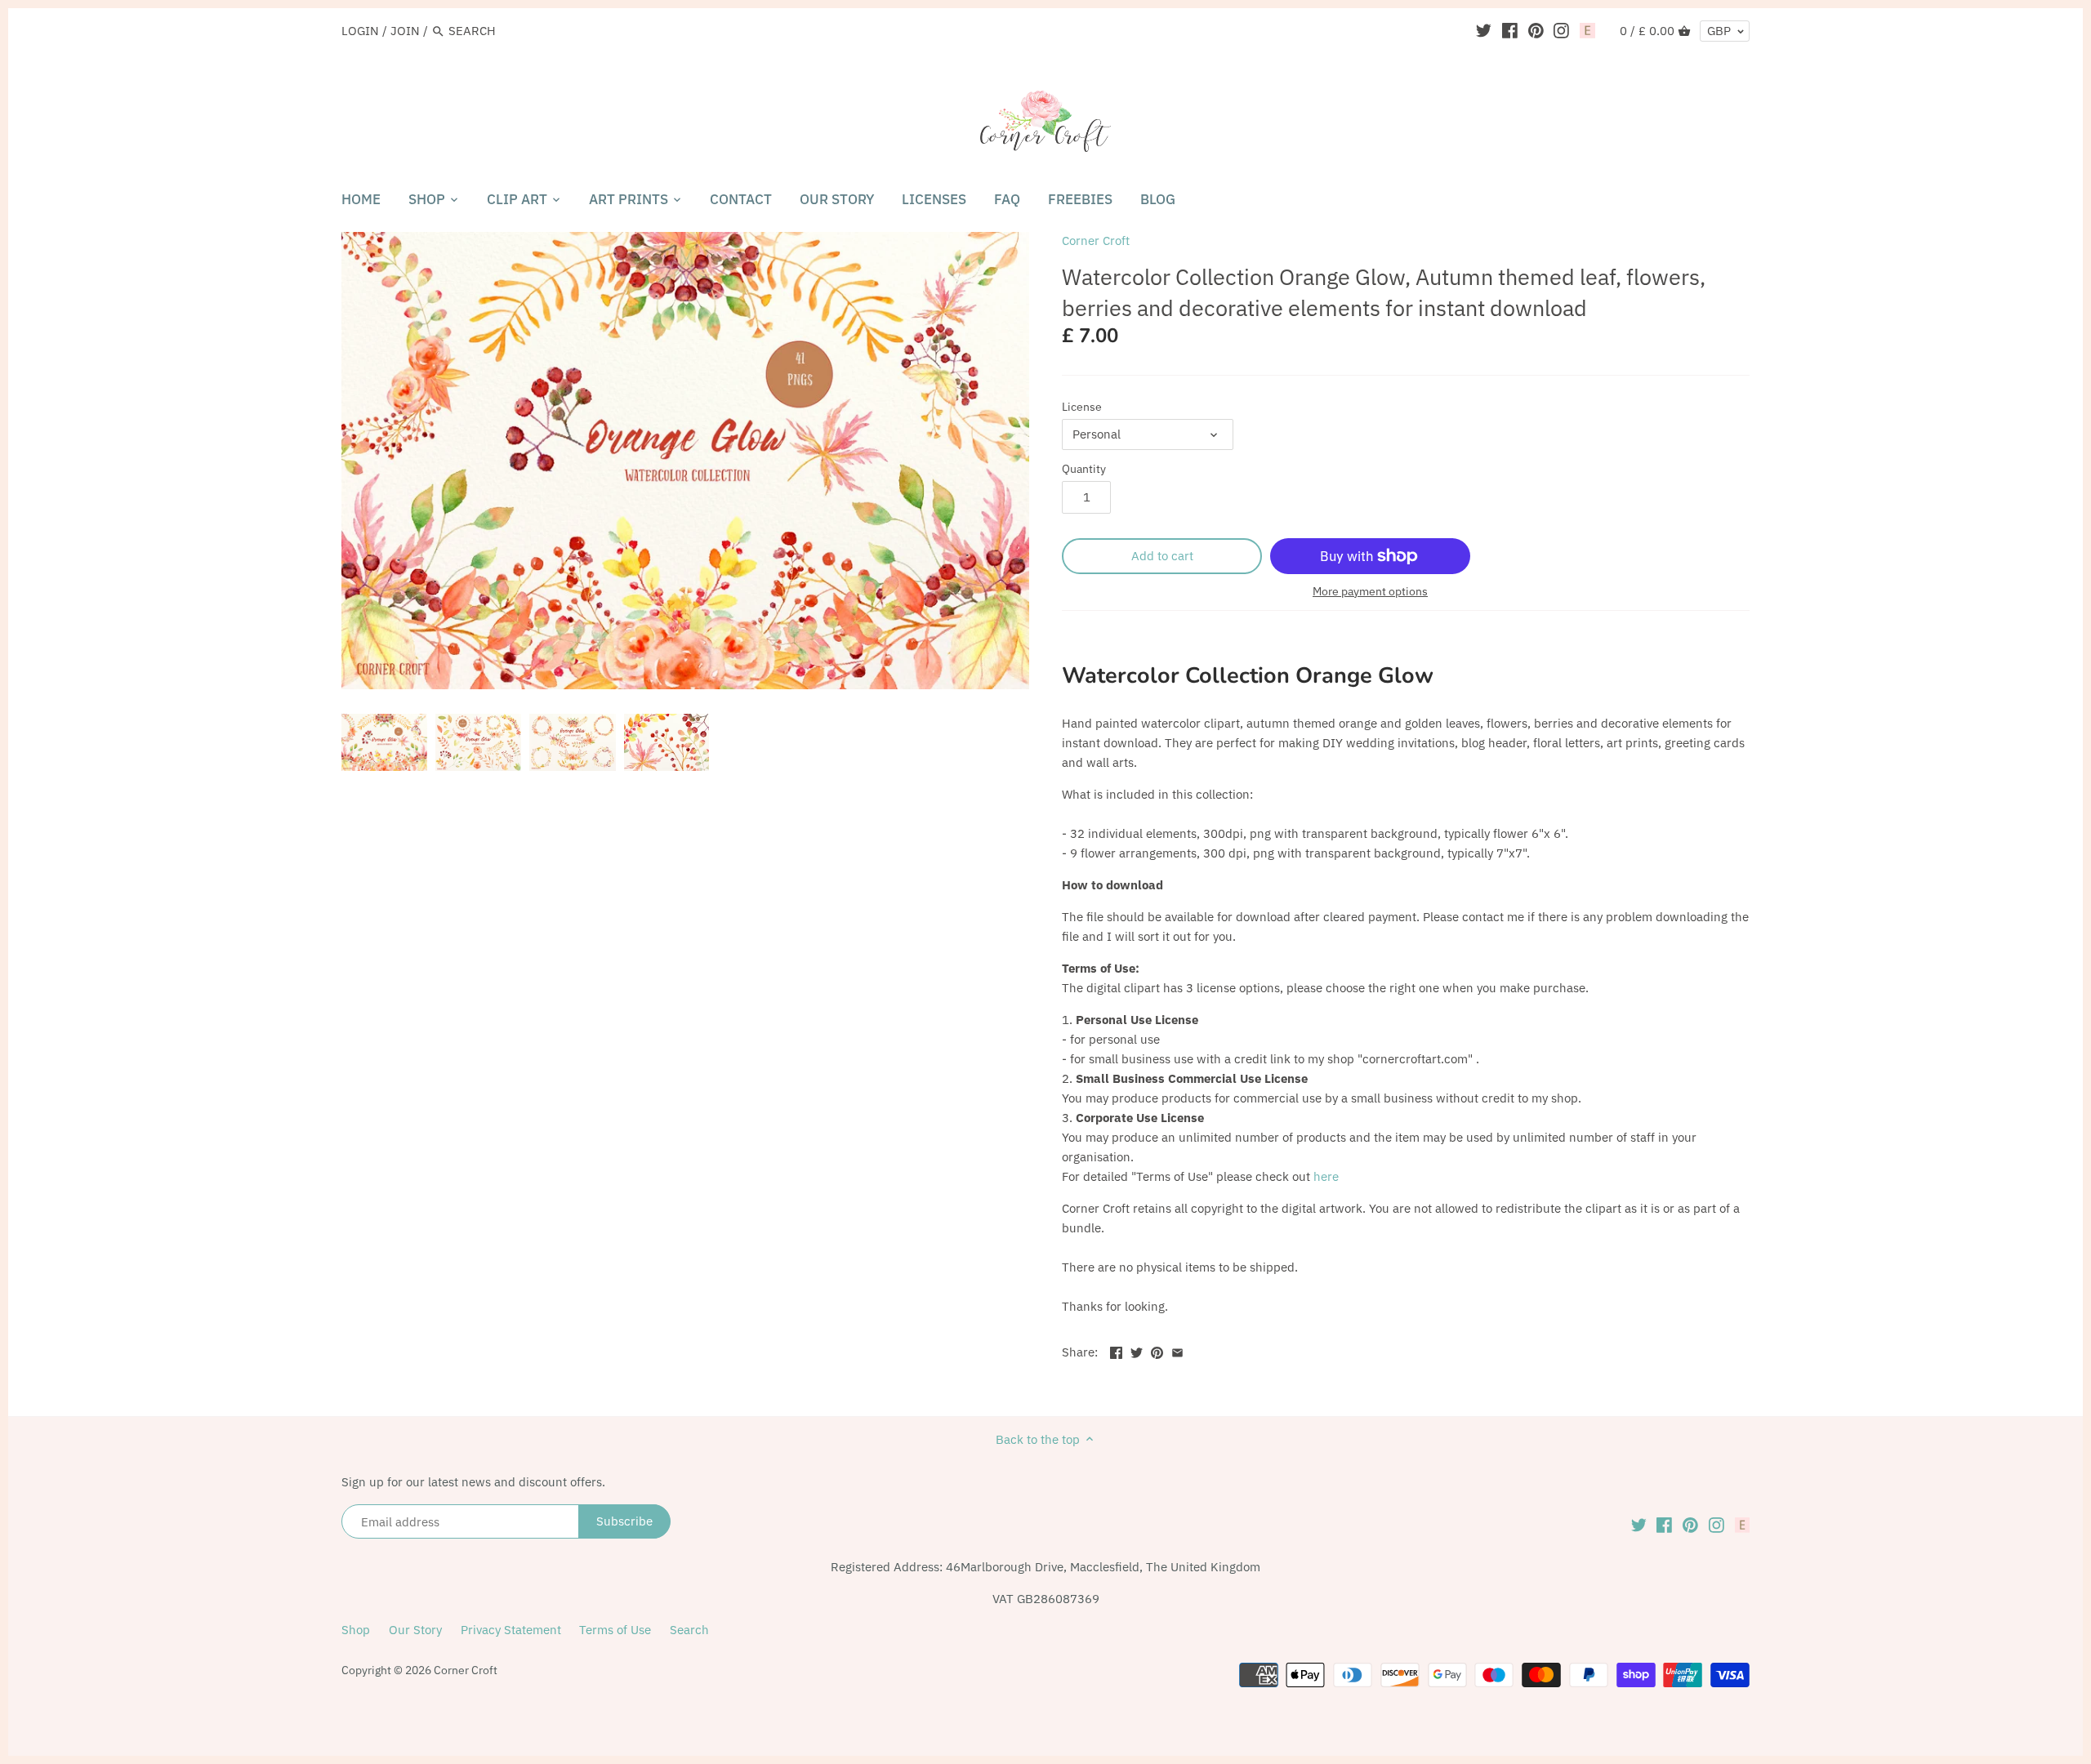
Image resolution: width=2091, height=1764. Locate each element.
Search (689, 1630)
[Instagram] (1561, 30)
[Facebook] (1510, 30)
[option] (384, 742)
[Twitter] (1484, 30)
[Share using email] (1177, 1350)
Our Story (415, 1630)
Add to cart (1162, 556)
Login (360, 31)
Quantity (1084, 469)
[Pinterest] (1536, 30)
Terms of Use (615, 1630)
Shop (356, 1630)
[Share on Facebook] (1116, 1350)
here (1326, 1176)
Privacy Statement (511, 1630)
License (1082, 407)
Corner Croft (1096, 241)
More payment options (1370, 592)
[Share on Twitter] (1137, 1350)
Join (405, 31)
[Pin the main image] (1157, 1350)
